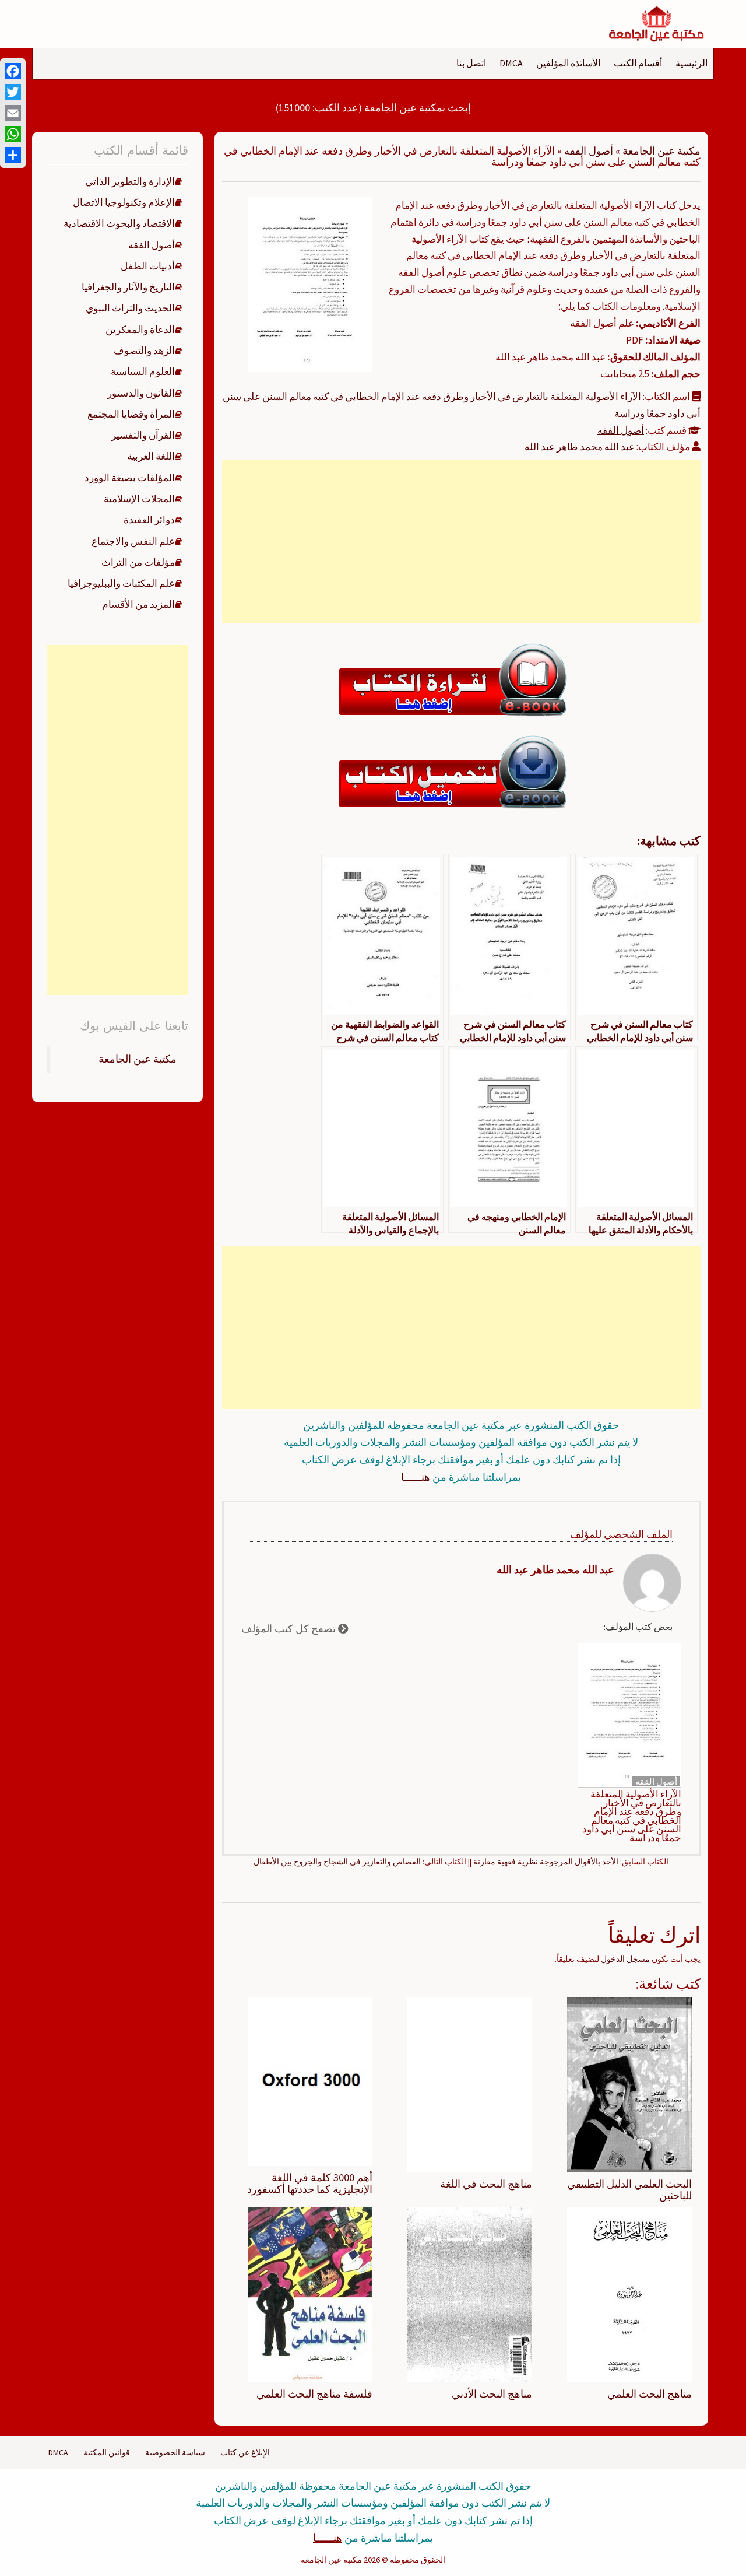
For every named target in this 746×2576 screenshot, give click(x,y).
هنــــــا (416, 1477)
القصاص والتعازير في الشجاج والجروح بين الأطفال (337, 1862)
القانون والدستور (141, 393)
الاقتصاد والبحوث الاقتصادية (119, 223)
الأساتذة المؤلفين (568, 63)
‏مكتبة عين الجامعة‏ (138, 1059)
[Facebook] (13, 71)
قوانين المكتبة (107, 2452)
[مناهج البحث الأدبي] (470, 2294)
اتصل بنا (471, 63)
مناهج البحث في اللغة (486, 2184)
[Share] (13, 155)
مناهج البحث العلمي (650, 2394)
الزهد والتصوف (144, 351)
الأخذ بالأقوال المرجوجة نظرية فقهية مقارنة (546, 1862)
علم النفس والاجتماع (133, 541)
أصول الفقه (589, 151)
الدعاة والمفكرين (140, 330)
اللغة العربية (151, 456)
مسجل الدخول (625, 1959)
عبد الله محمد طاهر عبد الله (580, 447)
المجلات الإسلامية (139, 499)
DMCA (511, 63)
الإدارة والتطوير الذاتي (130, 181)
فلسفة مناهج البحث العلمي (314, 2394)
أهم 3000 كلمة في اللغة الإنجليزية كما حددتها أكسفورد (310, 2183)
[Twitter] (13, 92)
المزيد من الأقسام (138, 604)
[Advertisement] (461, 542)
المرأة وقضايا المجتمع (131, 414)
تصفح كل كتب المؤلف (290, 1629)
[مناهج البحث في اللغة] (470, 2084)
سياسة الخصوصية (175, 2452)
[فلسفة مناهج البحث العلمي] (310, 2294)
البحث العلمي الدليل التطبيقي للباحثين (629, 2190)
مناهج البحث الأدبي (492, 2394)
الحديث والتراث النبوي (130, 308)
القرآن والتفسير (143, 435)
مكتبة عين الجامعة (661, 151)
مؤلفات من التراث (138, 562)
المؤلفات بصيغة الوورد (130, 478)
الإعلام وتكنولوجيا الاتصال (124, 202)
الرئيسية (692, 63)
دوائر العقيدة (149, 520)
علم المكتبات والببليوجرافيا (121, 583)
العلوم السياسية (143, 371)
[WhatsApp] (13, 134)
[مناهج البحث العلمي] (629, 2294)
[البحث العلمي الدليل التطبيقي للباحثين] (629, 2084)
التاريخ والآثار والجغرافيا (128, 287)
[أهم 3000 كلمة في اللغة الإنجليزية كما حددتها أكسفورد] (310, 2081)
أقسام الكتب (638, 63)
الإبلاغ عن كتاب (245, 2452)
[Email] (13, 113)
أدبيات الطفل (148, 266)
